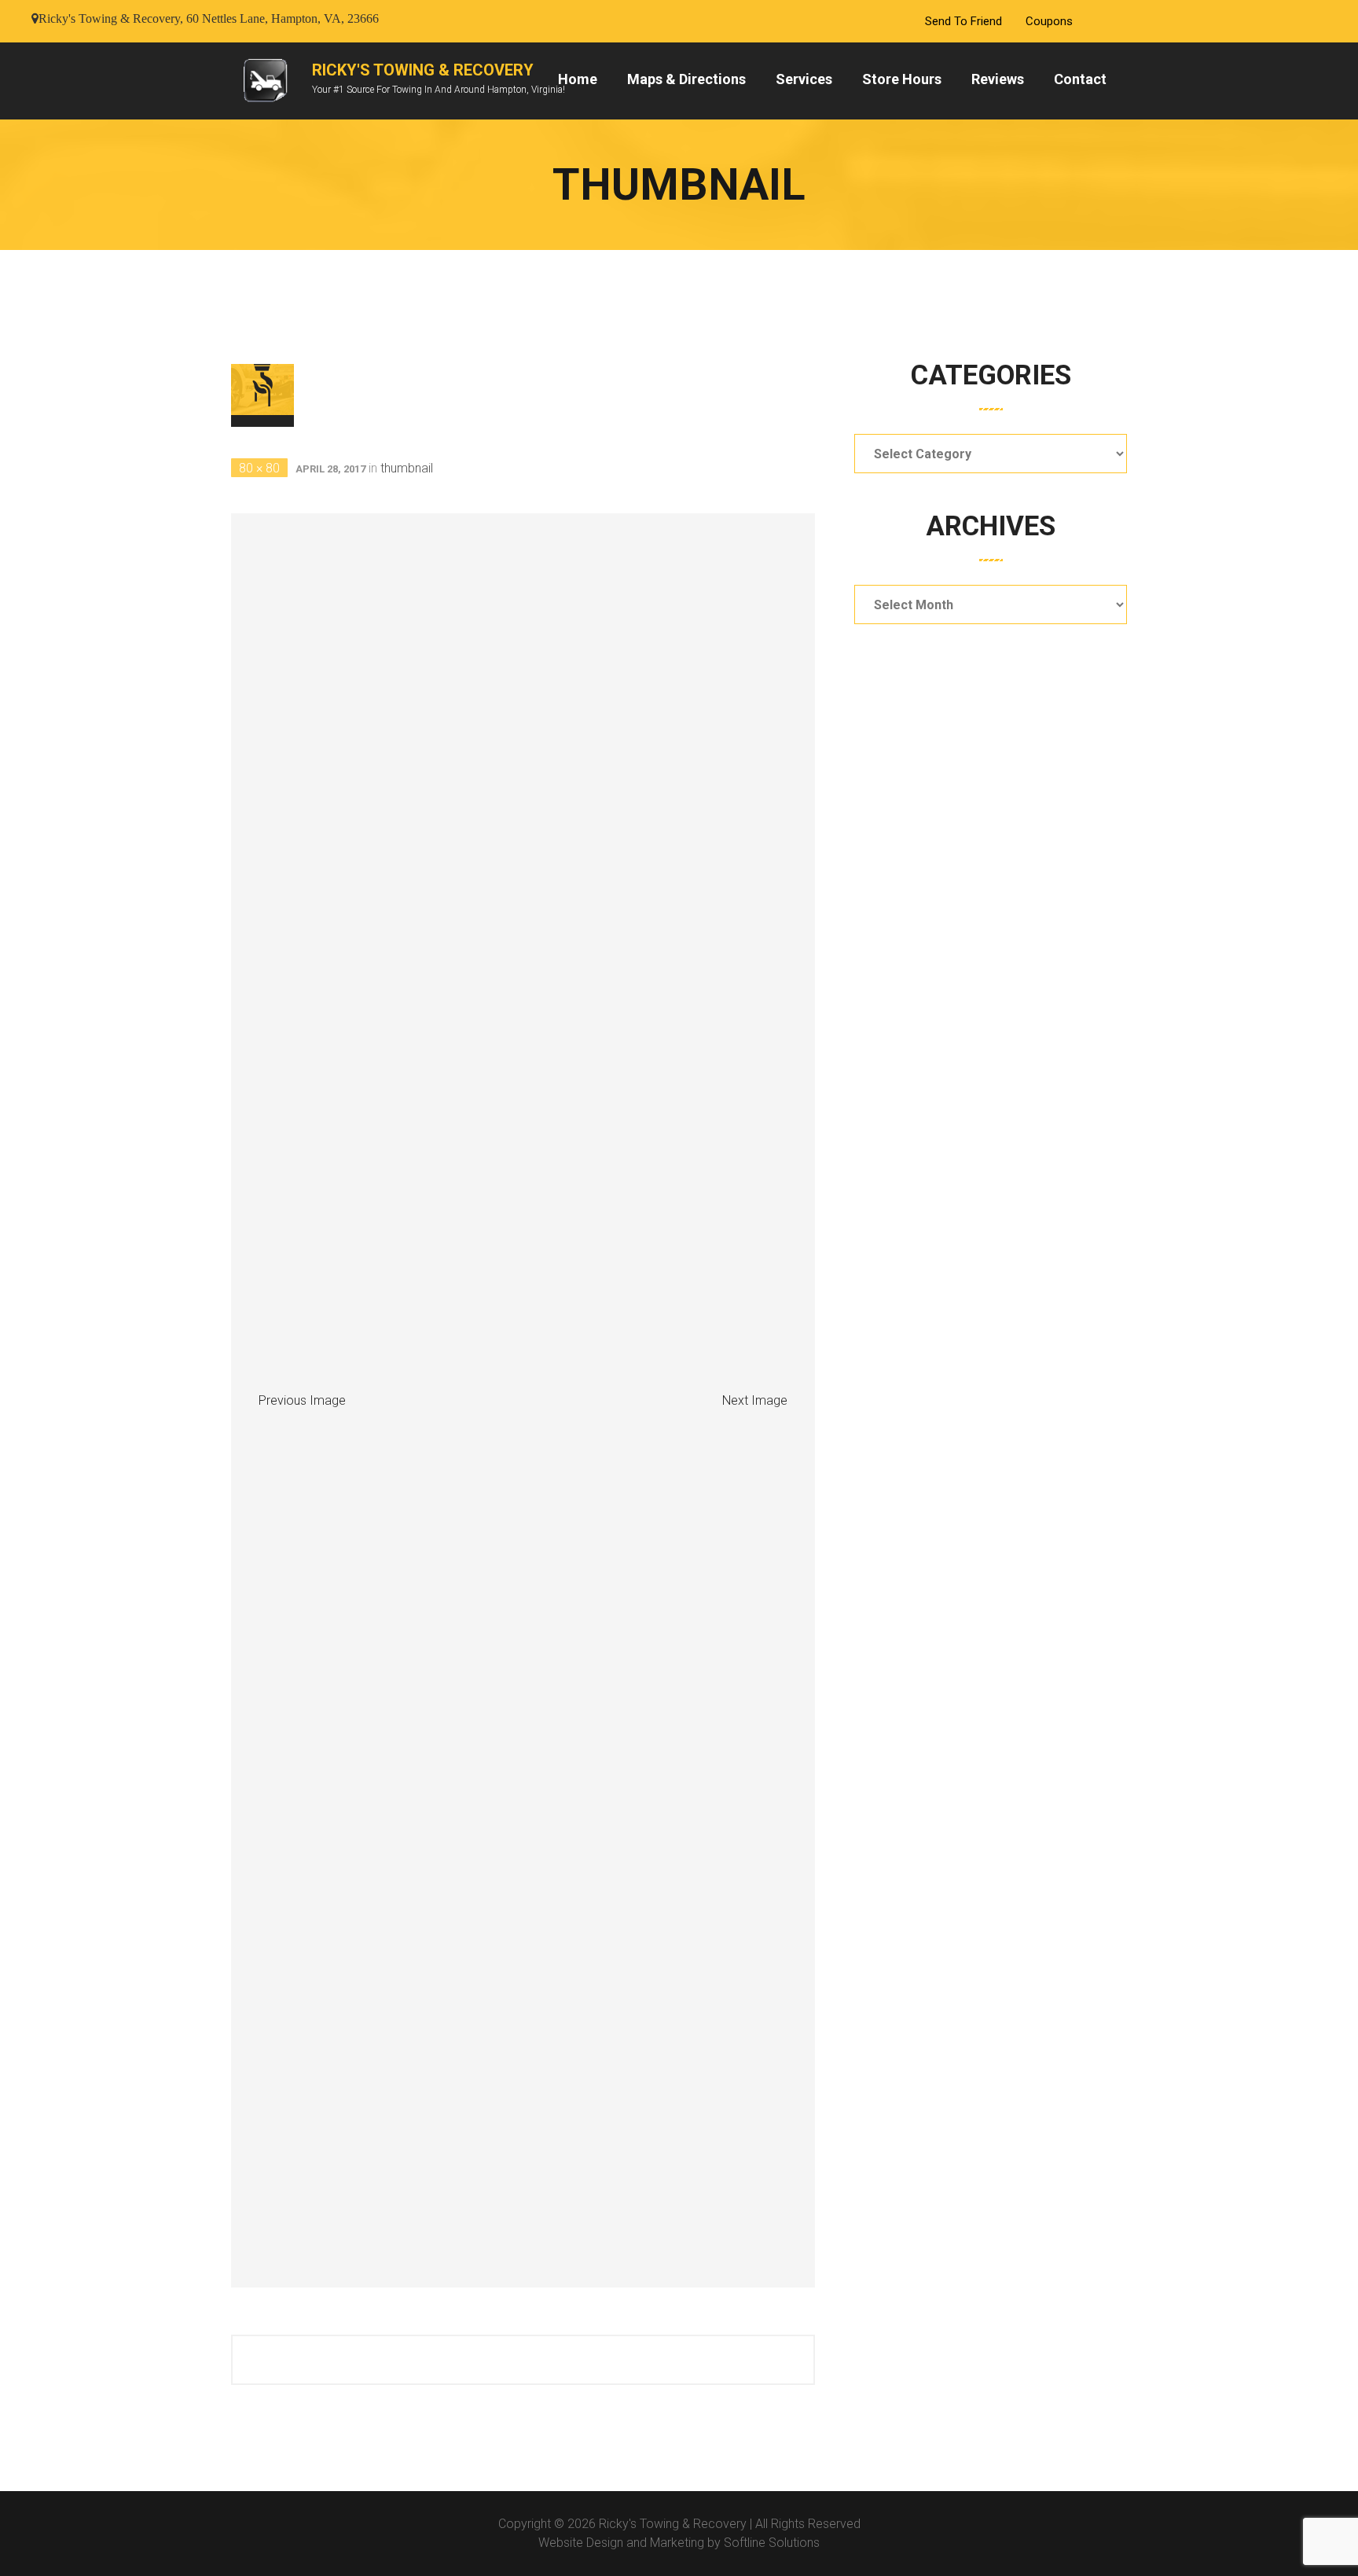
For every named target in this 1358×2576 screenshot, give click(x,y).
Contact (1080, 79)
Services (804, 79)
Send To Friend (963, 21)
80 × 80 (259, 468)
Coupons (1049, 21)
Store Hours (902, 79)
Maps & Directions (686, 79)
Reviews (998, 79)
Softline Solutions (772, 2543)
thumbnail (407, 468)
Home (578, 79)
